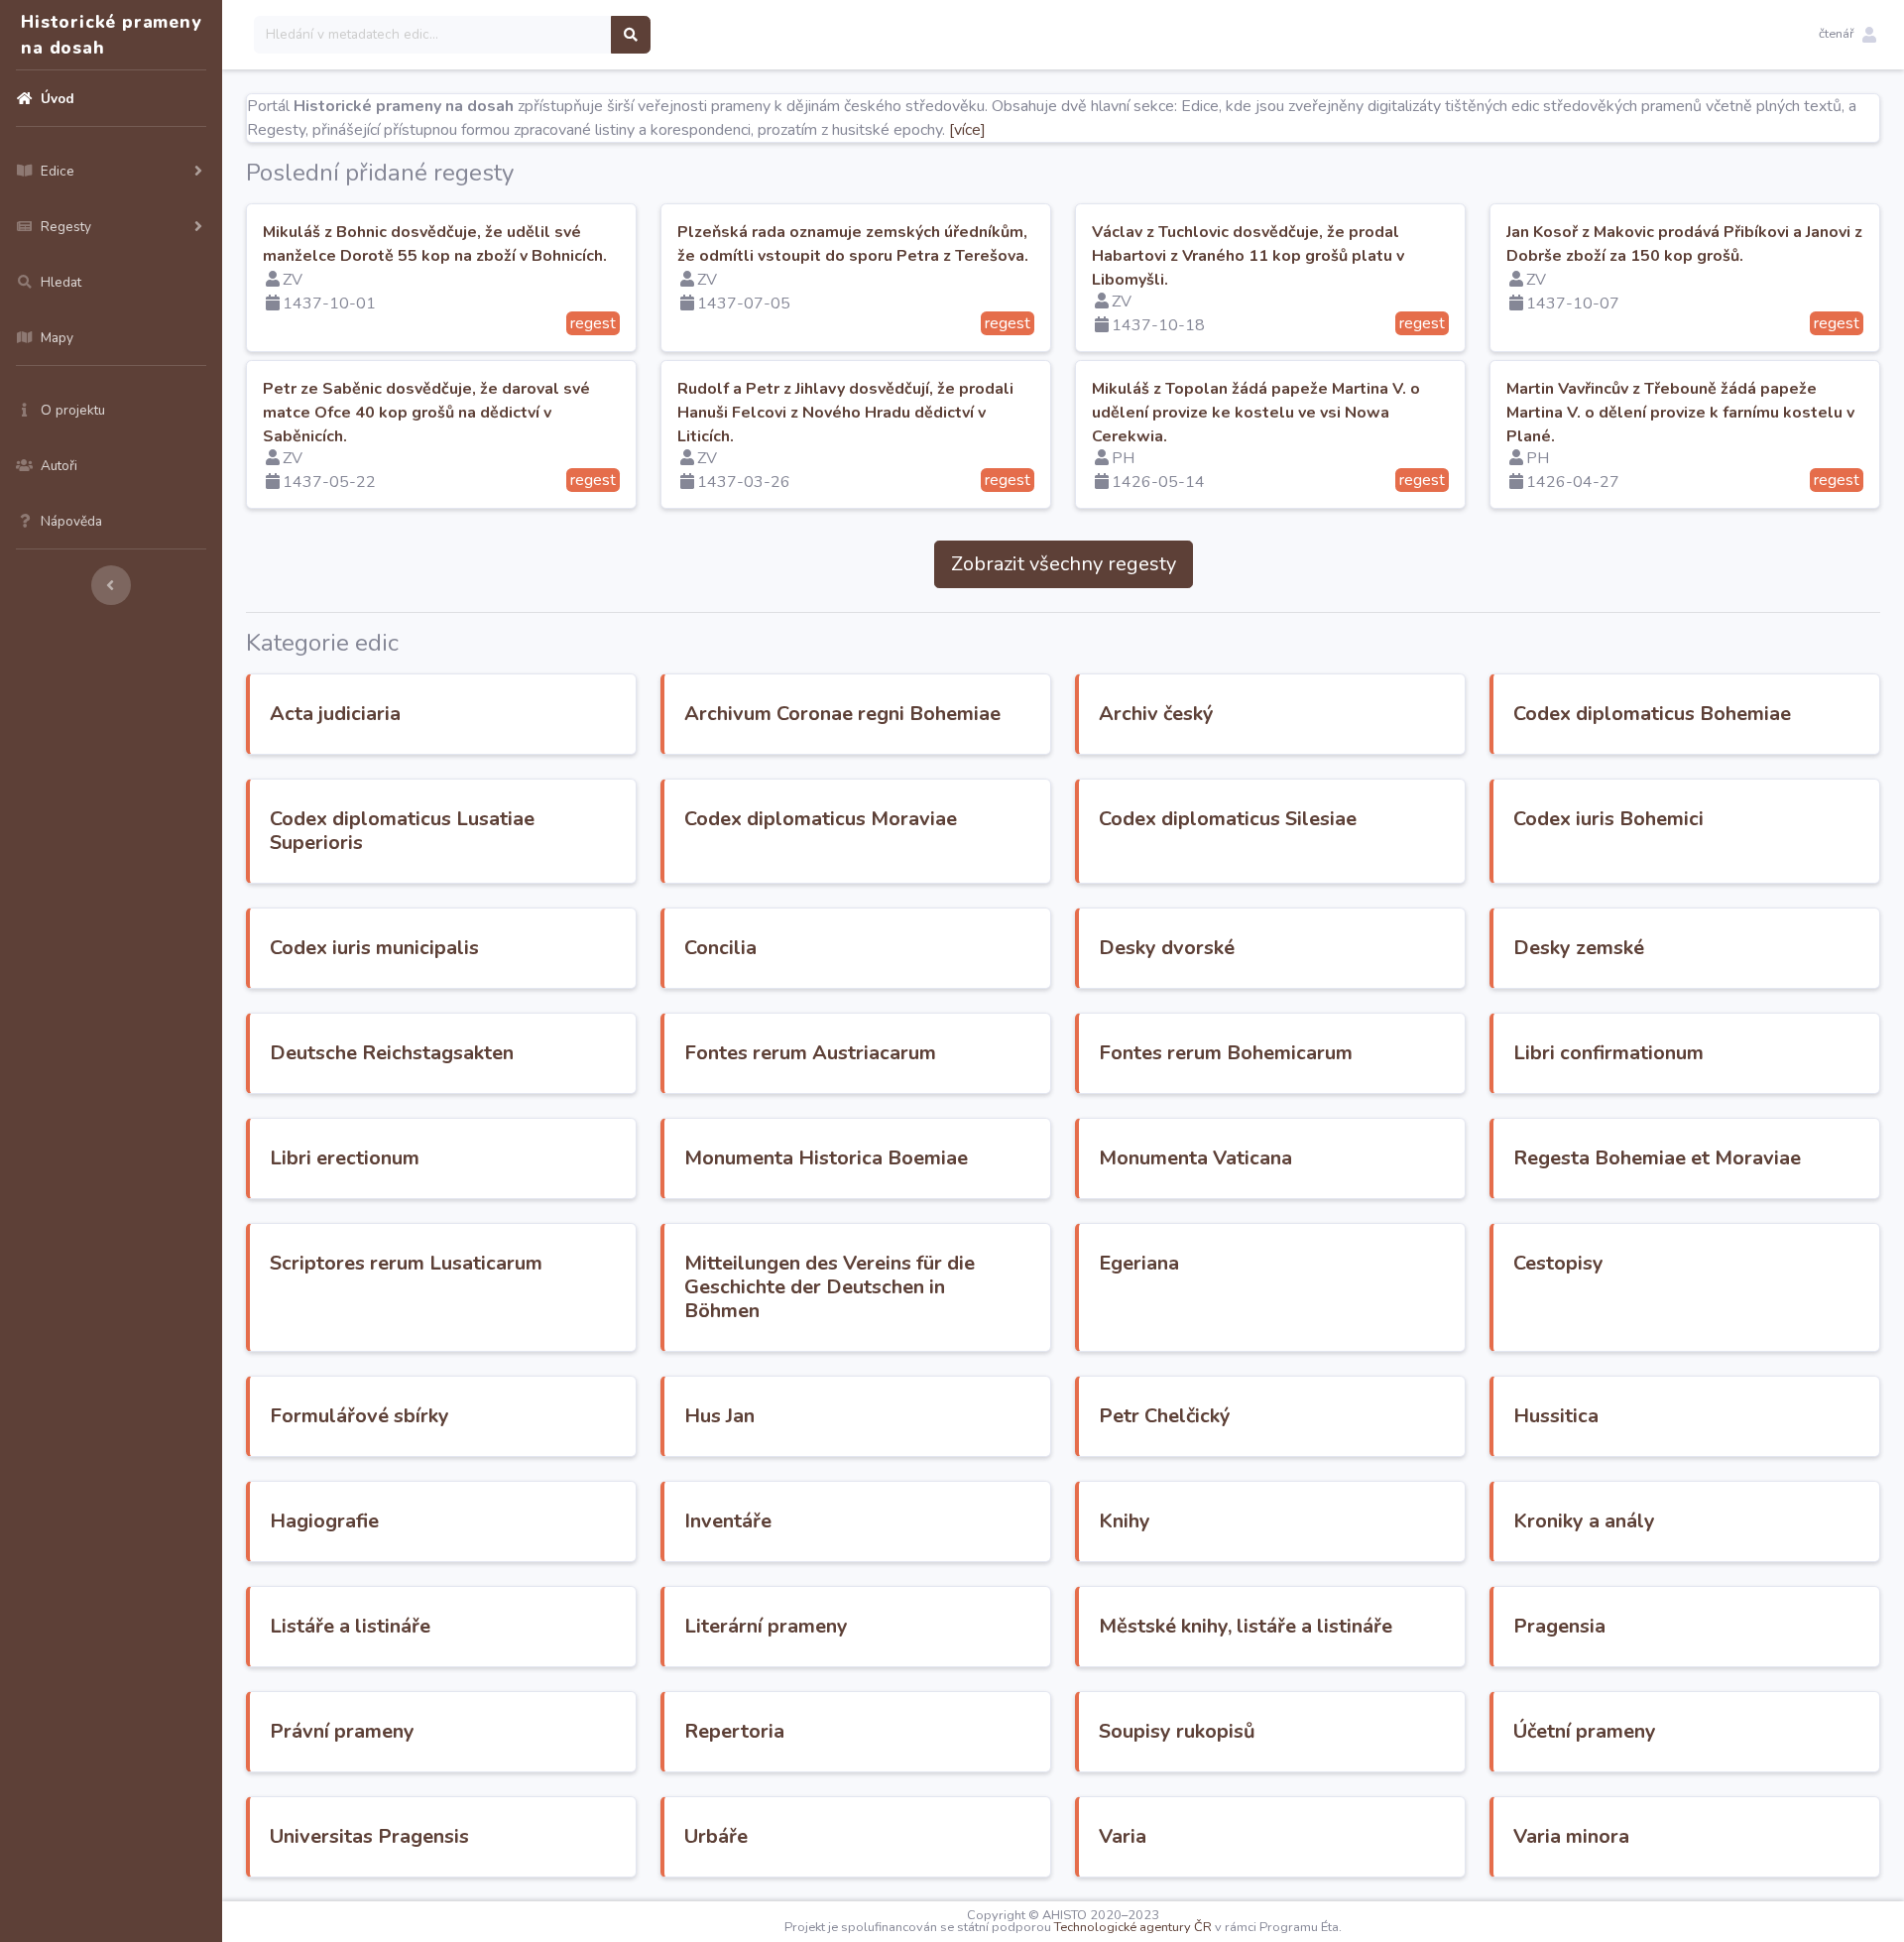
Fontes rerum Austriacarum (810, 1053)
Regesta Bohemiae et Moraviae (1657, 1158)
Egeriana (1139, 1263)
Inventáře (728, 1521)
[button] (1847, 35)
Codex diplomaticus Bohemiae (1652, 714)
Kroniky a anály (1584, 1521)
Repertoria (734, 1731)
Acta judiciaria (335, 714)
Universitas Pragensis (369, 1836)
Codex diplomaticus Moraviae (821, 819)
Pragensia (1559, 1626)
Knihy (1125, 1521)
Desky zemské (1579, 948)
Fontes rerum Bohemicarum (1226, 1053)
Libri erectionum (345, 1158)
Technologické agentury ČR (1133, 1927)
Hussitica (1556, 1416)
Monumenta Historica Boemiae (826, 1158)
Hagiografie (324, 1521)
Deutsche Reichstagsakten (392, 1053)
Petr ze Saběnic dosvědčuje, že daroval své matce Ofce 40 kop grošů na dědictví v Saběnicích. (426, 413)
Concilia (720, 948)
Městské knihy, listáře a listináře (1246, 1626)
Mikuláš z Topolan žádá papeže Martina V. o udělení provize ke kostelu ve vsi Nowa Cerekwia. (1256, 413)
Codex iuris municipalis (374, 948)
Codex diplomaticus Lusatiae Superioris (402, 831)
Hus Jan (719, 1416)
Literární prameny (766, 1626)
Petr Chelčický (1165, 1416)
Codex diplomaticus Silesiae (1228, 819)
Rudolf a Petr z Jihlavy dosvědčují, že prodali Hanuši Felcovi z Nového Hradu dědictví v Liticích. (845, 413)
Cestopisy (1558, 1263)
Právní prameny (342, 1731)
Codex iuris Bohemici (1608, 819)
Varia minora (1571, 1836)
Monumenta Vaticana (1195, 1158)
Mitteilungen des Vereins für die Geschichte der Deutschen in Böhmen (830, 1287)
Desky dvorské (1167, 948)
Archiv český (1156, 714)
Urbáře (716, 1836)
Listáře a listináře (350, 1626)
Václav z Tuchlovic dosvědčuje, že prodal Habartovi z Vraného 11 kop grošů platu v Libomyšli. (1248, 256)
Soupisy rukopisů (1177, 1731)
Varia (1123, 1836)
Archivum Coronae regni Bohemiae (842, 714)
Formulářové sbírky (359, 1416)
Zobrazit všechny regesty (1064, 564)
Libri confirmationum (1608, 1053)
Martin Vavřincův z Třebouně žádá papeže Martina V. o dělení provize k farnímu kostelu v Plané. (1680, 413)
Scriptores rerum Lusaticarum (406, 1263)
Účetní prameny (1585, 1731)
